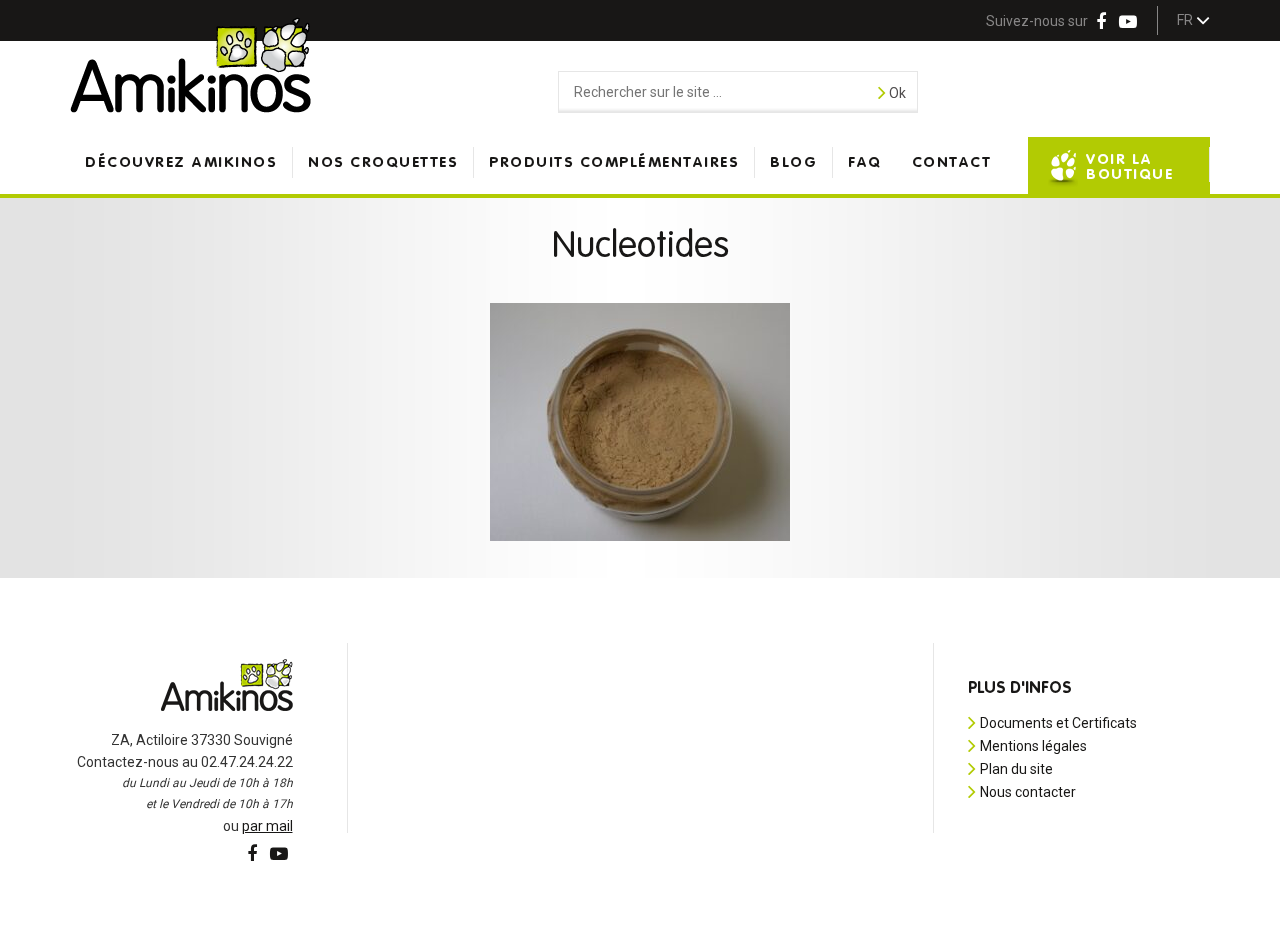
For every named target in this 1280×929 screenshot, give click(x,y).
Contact (952, 162)
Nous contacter (1028, 792)
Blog (793, 162)
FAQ (865, 162)
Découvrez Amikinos (181, 162)
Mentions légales (1033, 746)
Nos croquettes (383, 162)
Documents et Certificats (1058, 723)
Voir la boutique (1129, 167)
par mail (267, 826)
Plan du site (1016, 769)
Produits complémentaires (614, 162)
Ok (896, 93)
